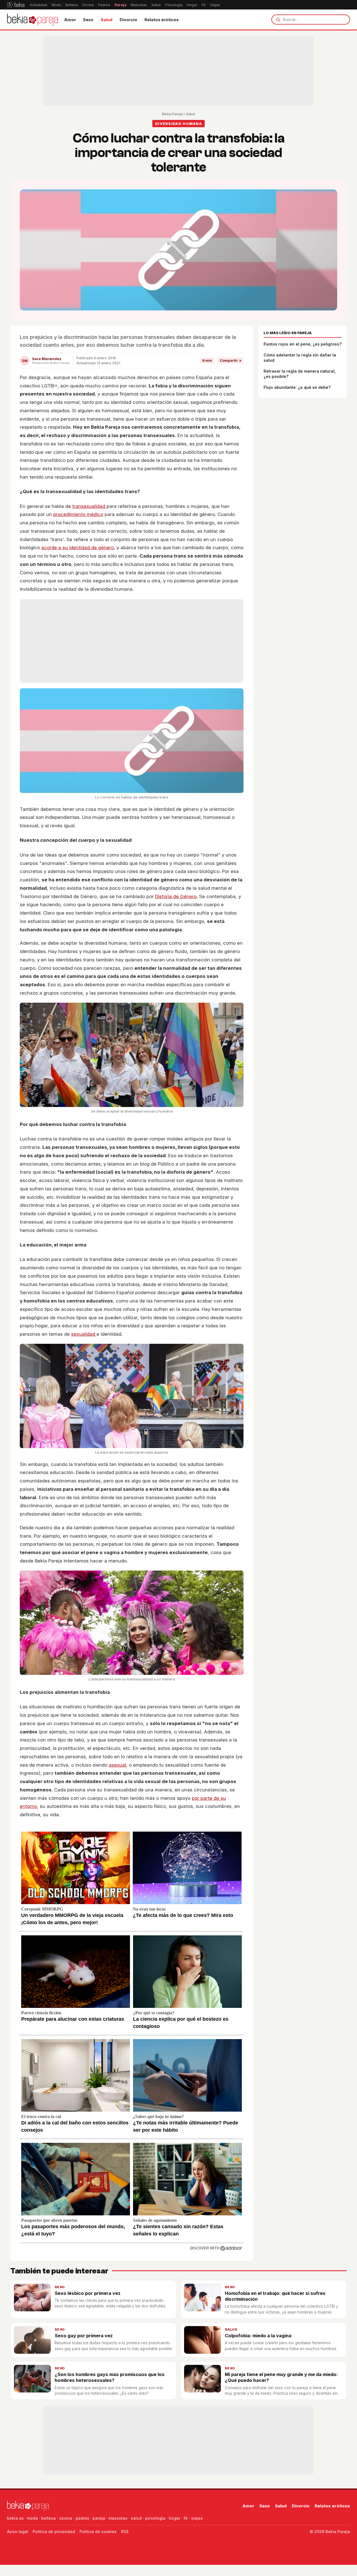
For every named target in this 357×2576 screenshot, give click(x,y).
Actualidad (38, 5)
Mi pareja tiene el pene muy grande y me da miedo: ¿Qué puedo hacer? (281, 2377)
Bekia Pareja (172, 114)
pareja (99, 2518)
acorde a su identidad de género (78, 547)
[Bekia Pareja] (32, 20)
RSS (125, 2532)
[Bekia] (16, 5)
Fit (204, 5)
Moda (56, 5)
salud (136, 2518)
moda (32, 2518)
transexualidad (89, 506)
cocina (66, 2518)
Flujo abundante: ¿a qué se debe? (297, 387)
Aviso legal (18, 2532)
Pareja (120, 5)
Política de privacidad (54, 2532)
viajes (197, 2518)
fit (186, 2518)
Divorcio (128, 20)
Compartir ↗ (231, 360)
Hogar (192, 5)
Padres (104, 5)
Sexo (88, 20)
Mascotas (139, 5)
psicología (155, 2518)
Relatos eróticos (162, 20)
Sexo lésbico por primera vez (88, 2293)
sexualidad (84, 1334)
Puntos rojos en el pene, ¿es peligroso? (303, 344)
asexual (117, 1765)
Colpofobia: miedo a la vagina (258, 2336)
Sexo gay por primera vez (84, 2336)
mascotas (118, 2518)
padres (82, 2518)
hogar (174, 2518)
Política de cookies (98, 2532)
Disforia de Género (176, 896)
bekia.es (15, 2518)
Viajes (215, 5)
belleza (49, 2518)
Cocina (88, 5)
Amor (70, 20)
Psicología (174, 5)
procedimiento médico (78, 514)
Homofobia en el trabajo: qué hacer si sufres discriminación (275, 2296)
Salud (156, 5)
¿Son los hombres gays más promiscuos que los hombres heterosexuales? (110, 2377)
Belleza (72, 5)
